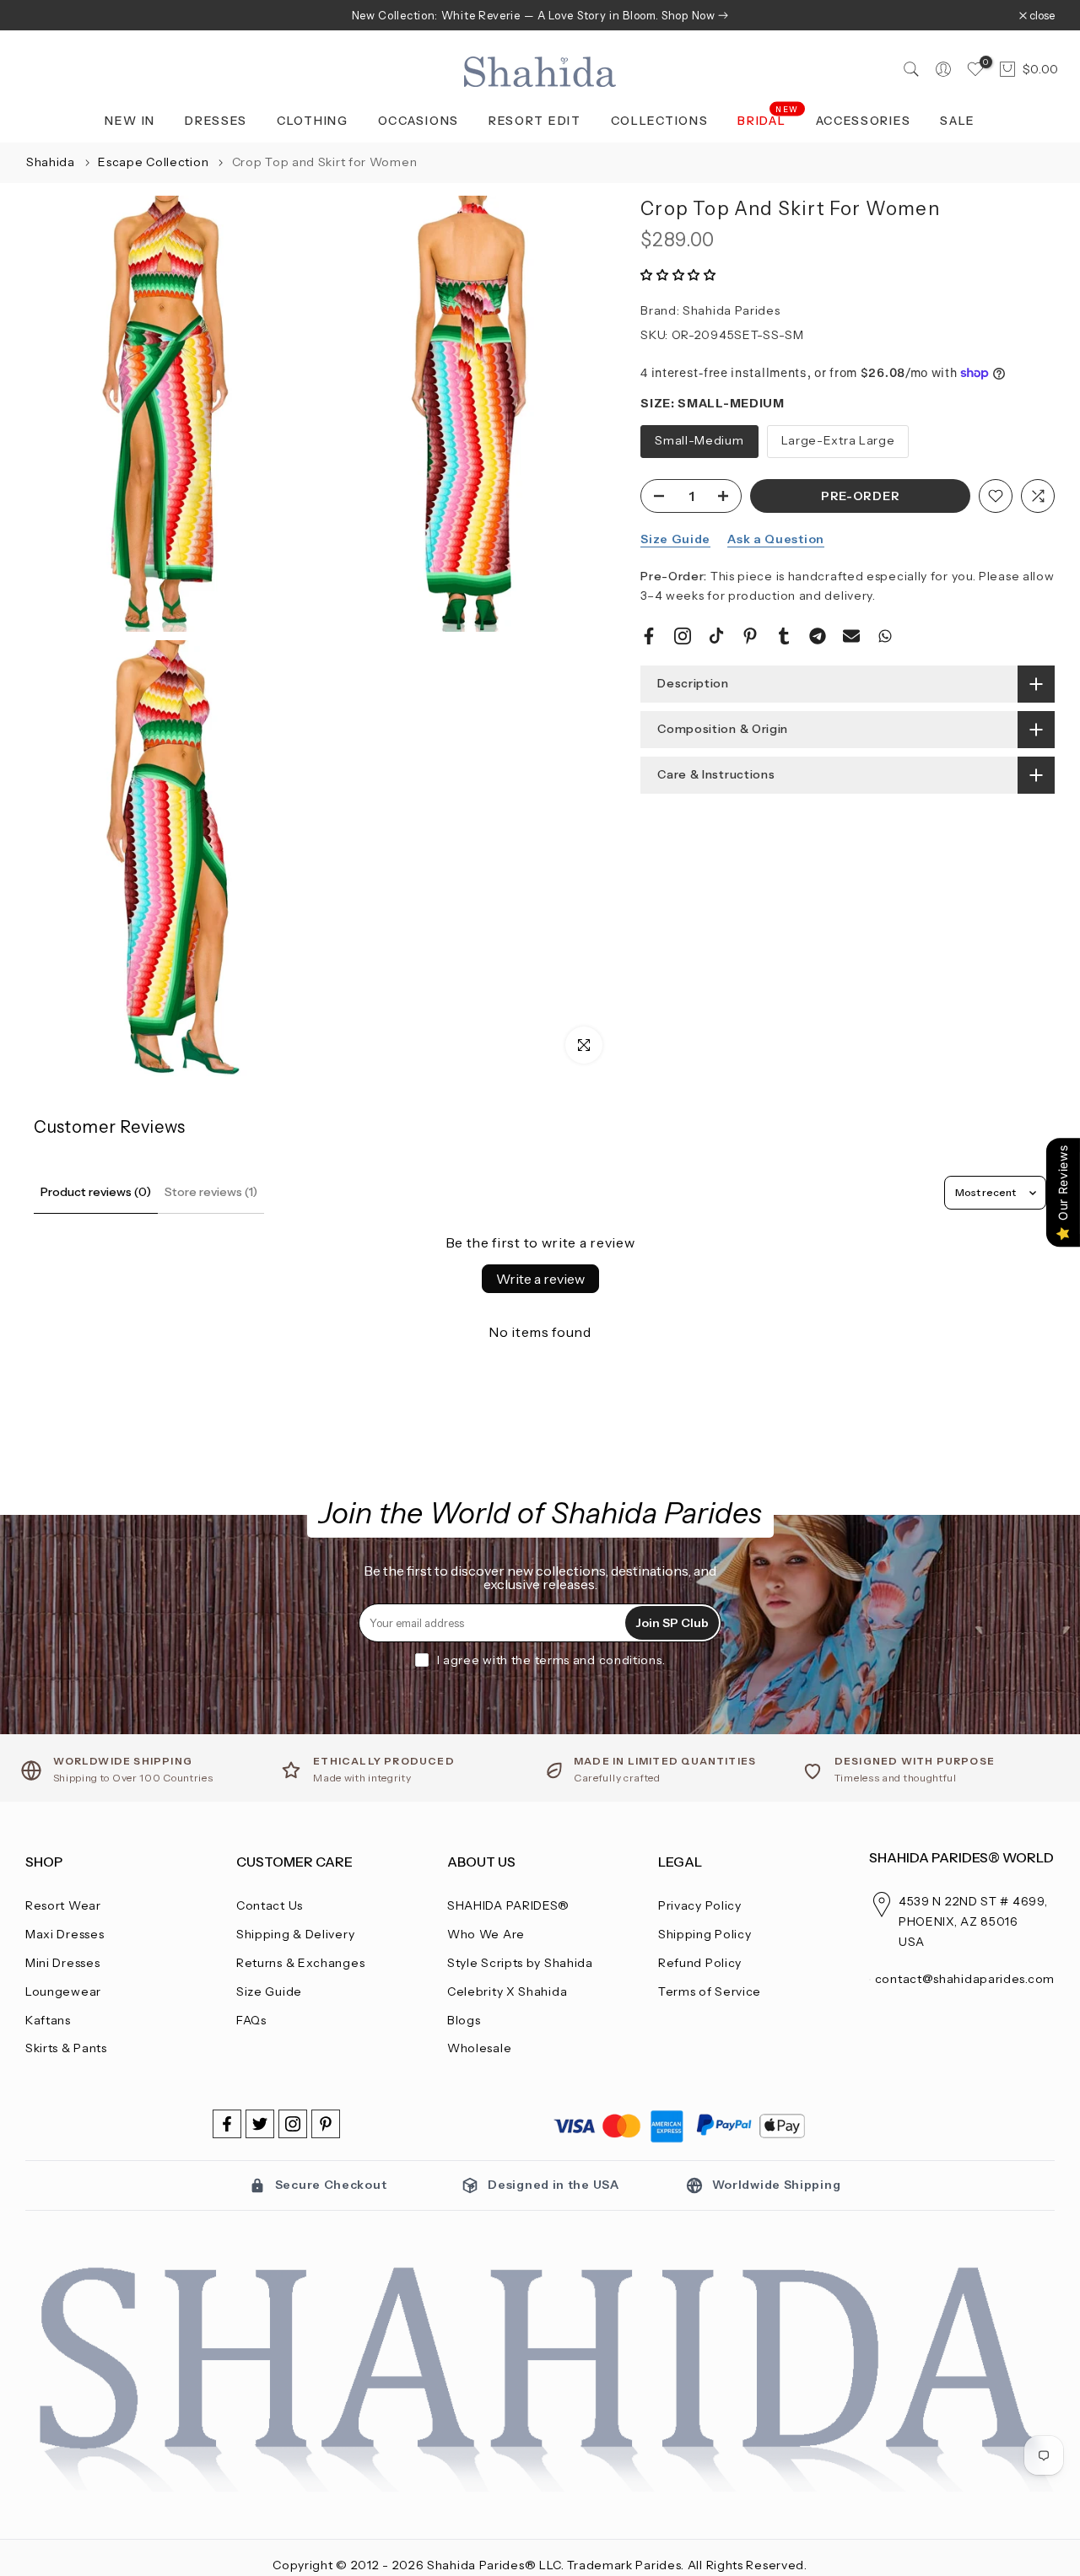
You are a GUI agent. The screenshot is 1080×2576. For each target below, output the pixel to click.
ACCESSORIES (864, 121)
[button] (678, 275)
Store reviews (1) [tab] (211, 1192)
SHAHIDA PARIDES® (508, 1905)
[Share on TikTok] (716, 636)
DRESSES (216, 121)
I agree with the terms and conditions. (551, 1660)
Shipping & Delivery (295, 1934)
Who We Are (486, 1934)
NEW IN (130, 121)
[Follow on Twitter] (260, 2124)
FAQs (251, 2020)
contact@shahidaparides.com (965, 1979)
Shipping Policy (705, 1934)
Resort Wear (63, 1905)
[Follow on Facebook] (227, 2124)
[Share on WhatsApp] (885, 636)
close (47, 16)
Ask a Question (776, 539)
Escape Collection (155, 162)
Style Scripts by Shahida (520, 1963)
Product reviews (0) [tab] (96, 1192)
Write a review (540, 1279)
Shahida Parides (732, 310)
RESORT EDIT (535, 121)
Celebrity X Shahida (507, 1991)
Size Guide (675, 539)
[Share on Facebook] (649, 636)
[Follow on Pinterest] (326, 2124)
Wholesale (479, 2048)
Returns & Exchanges (300, 1963)
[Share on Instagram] (683, 636)
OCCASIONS (418, 121)
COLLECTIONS (660, 121)
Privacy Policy (700, 1905)
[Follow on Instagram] (293, 2124)
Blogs (464, 2020)
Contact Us (270, 1905)
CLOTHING (313, 121)
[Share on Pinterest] (750, 636)
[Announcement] (540, 15)
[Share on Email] (851, 636)
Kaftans (48, 2020)
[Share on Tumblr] (784, 636)
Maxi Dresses (65, 1934)
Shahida (51, 162)
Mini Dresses (62, 1963)
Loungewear (63, 1991)
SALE (958, 121)
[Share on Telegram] (818, 636)
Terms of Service (710, 1991)
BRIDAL (768, 119)
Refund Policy (700, 1963)
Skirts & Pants (66, 2048)
